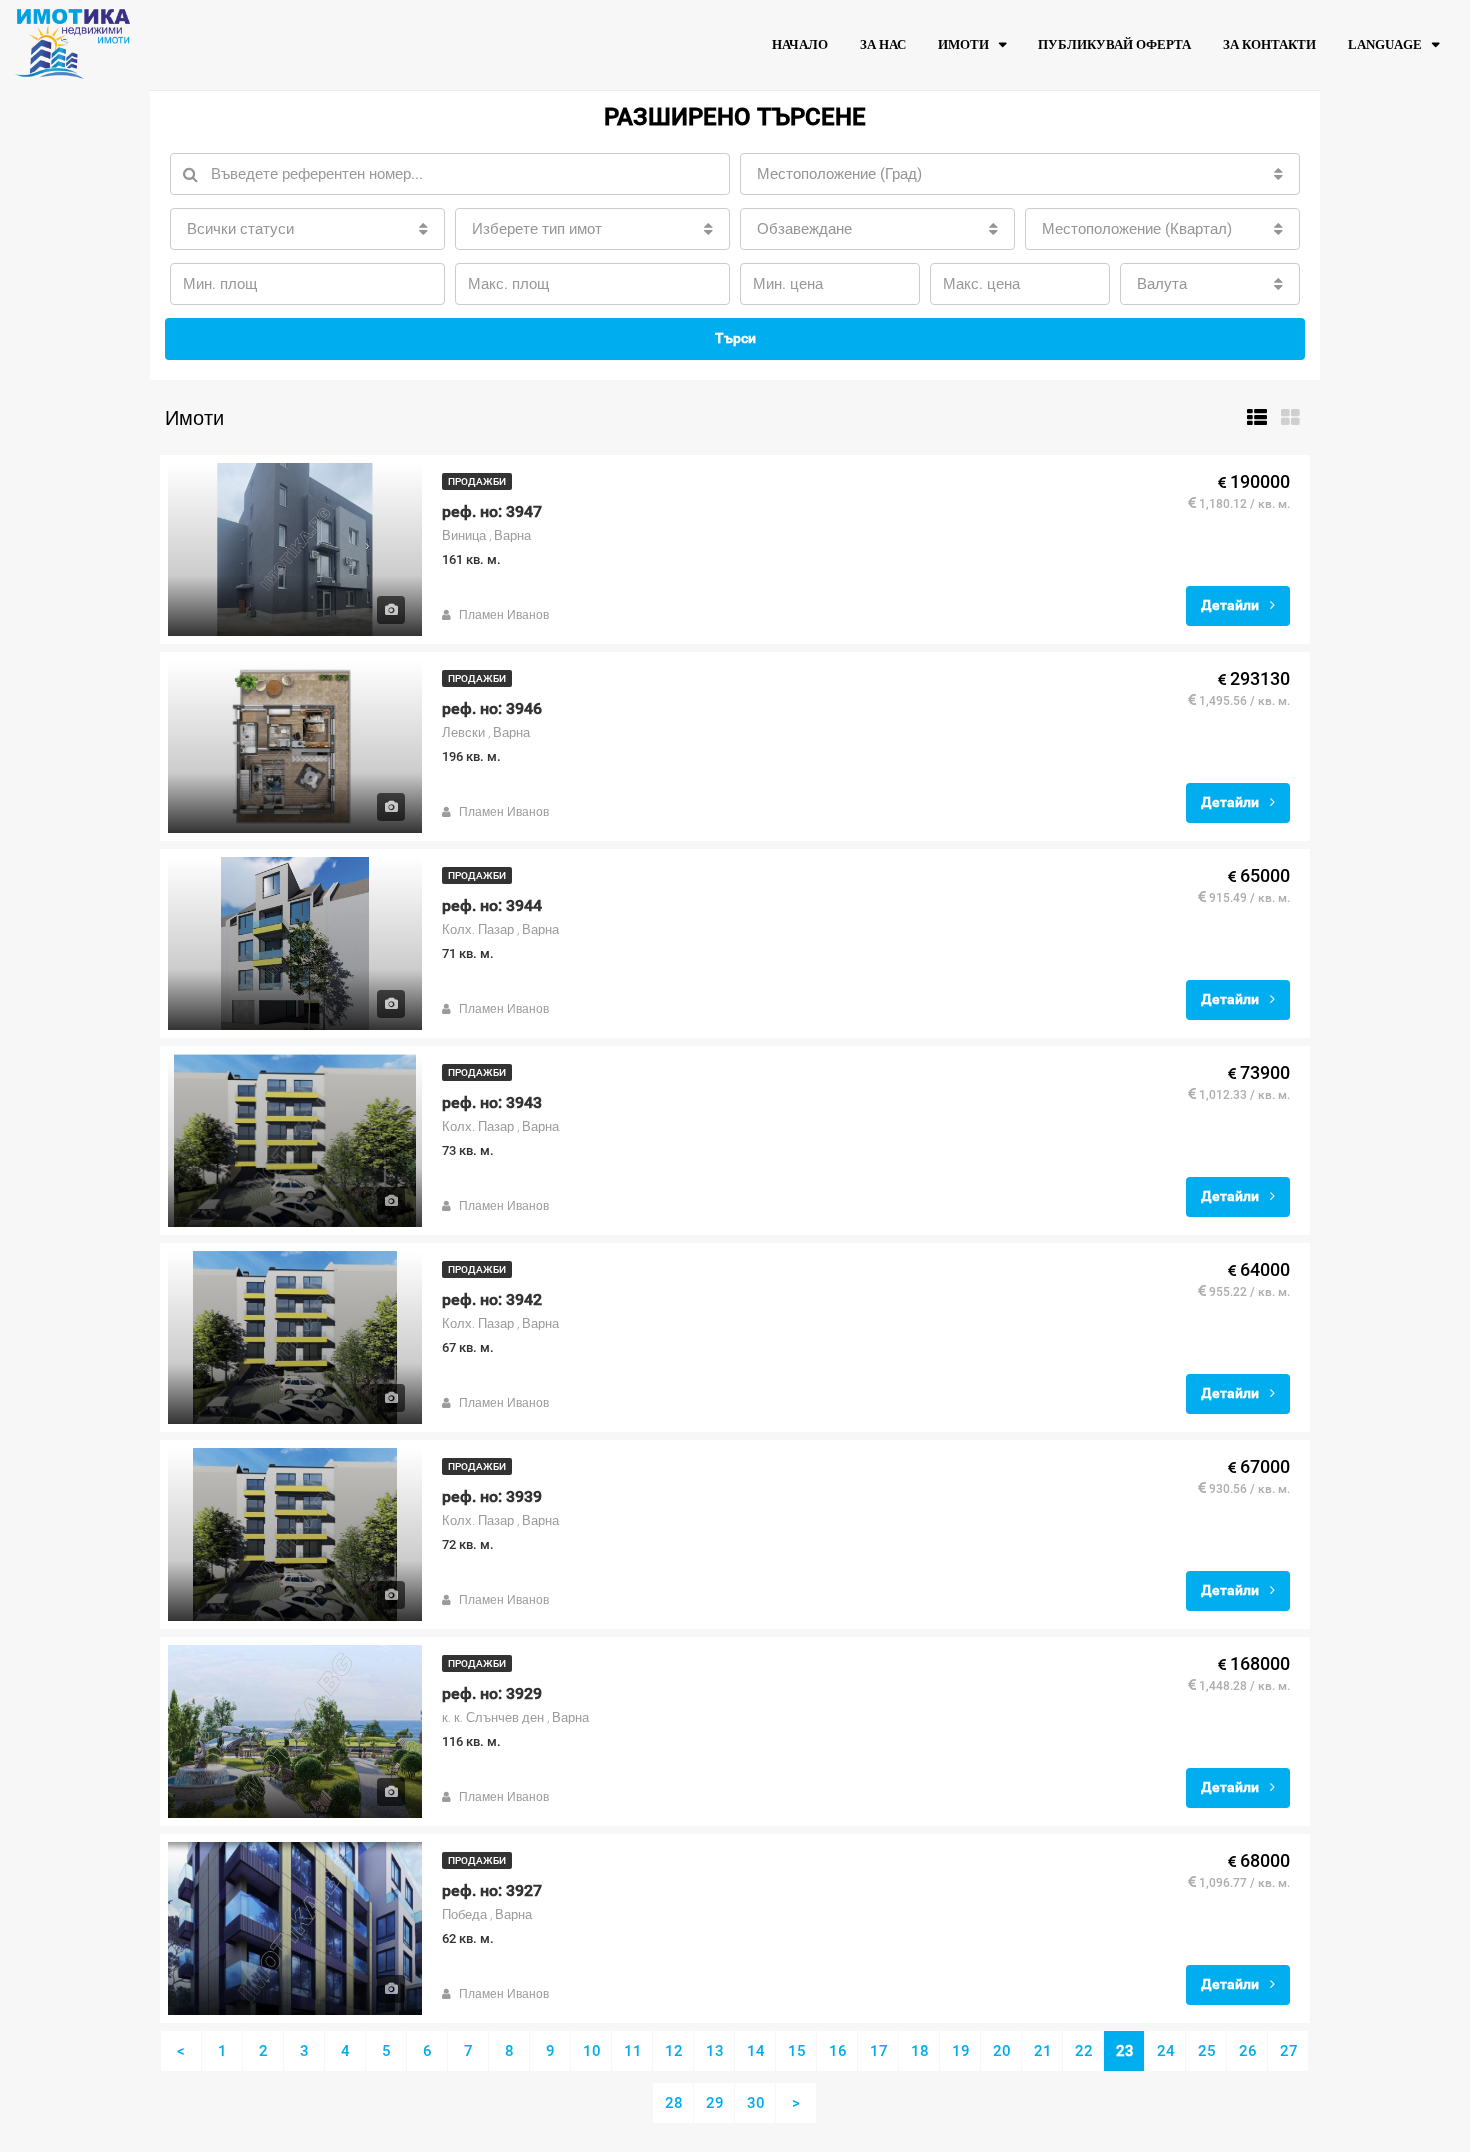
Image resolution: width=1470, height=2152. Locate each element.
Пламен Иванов (504, 615)
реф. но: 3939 (492, 1496)
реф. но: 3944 (492, 905)
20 (1002, 2051)
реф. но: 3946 (492, 708)
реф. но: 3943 (492, 1102)
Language (1385, 44)
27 (1289, 2051)
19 (961, 2051)
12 (674, 2051)
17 (879, 2051)
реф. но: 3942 (492, 1299)
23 (1125, 2051)
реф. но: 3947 (492, 511)
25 (1207, 2051)
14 (756, 2051)
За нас (883, 44)
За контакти (1269, 44)
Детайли (1231, 605)
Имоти (963, 44)
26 (1248, 2051)
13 (715, 2051)
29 (715, 2103)
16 (838, 2051)
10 (592, 2051)
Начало (800, 44)
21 (1043, 2051)
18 (920, 2051)
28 (674, 2103)
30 (756, 2103)
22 (1084, 2051)
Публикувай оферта (1114, 44)
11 (633, 2051)
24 (1166, 2051)
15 (797, 2051)
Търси (735, 338)
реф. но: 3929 (492, 1693)
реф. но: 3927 (492, 1890)
